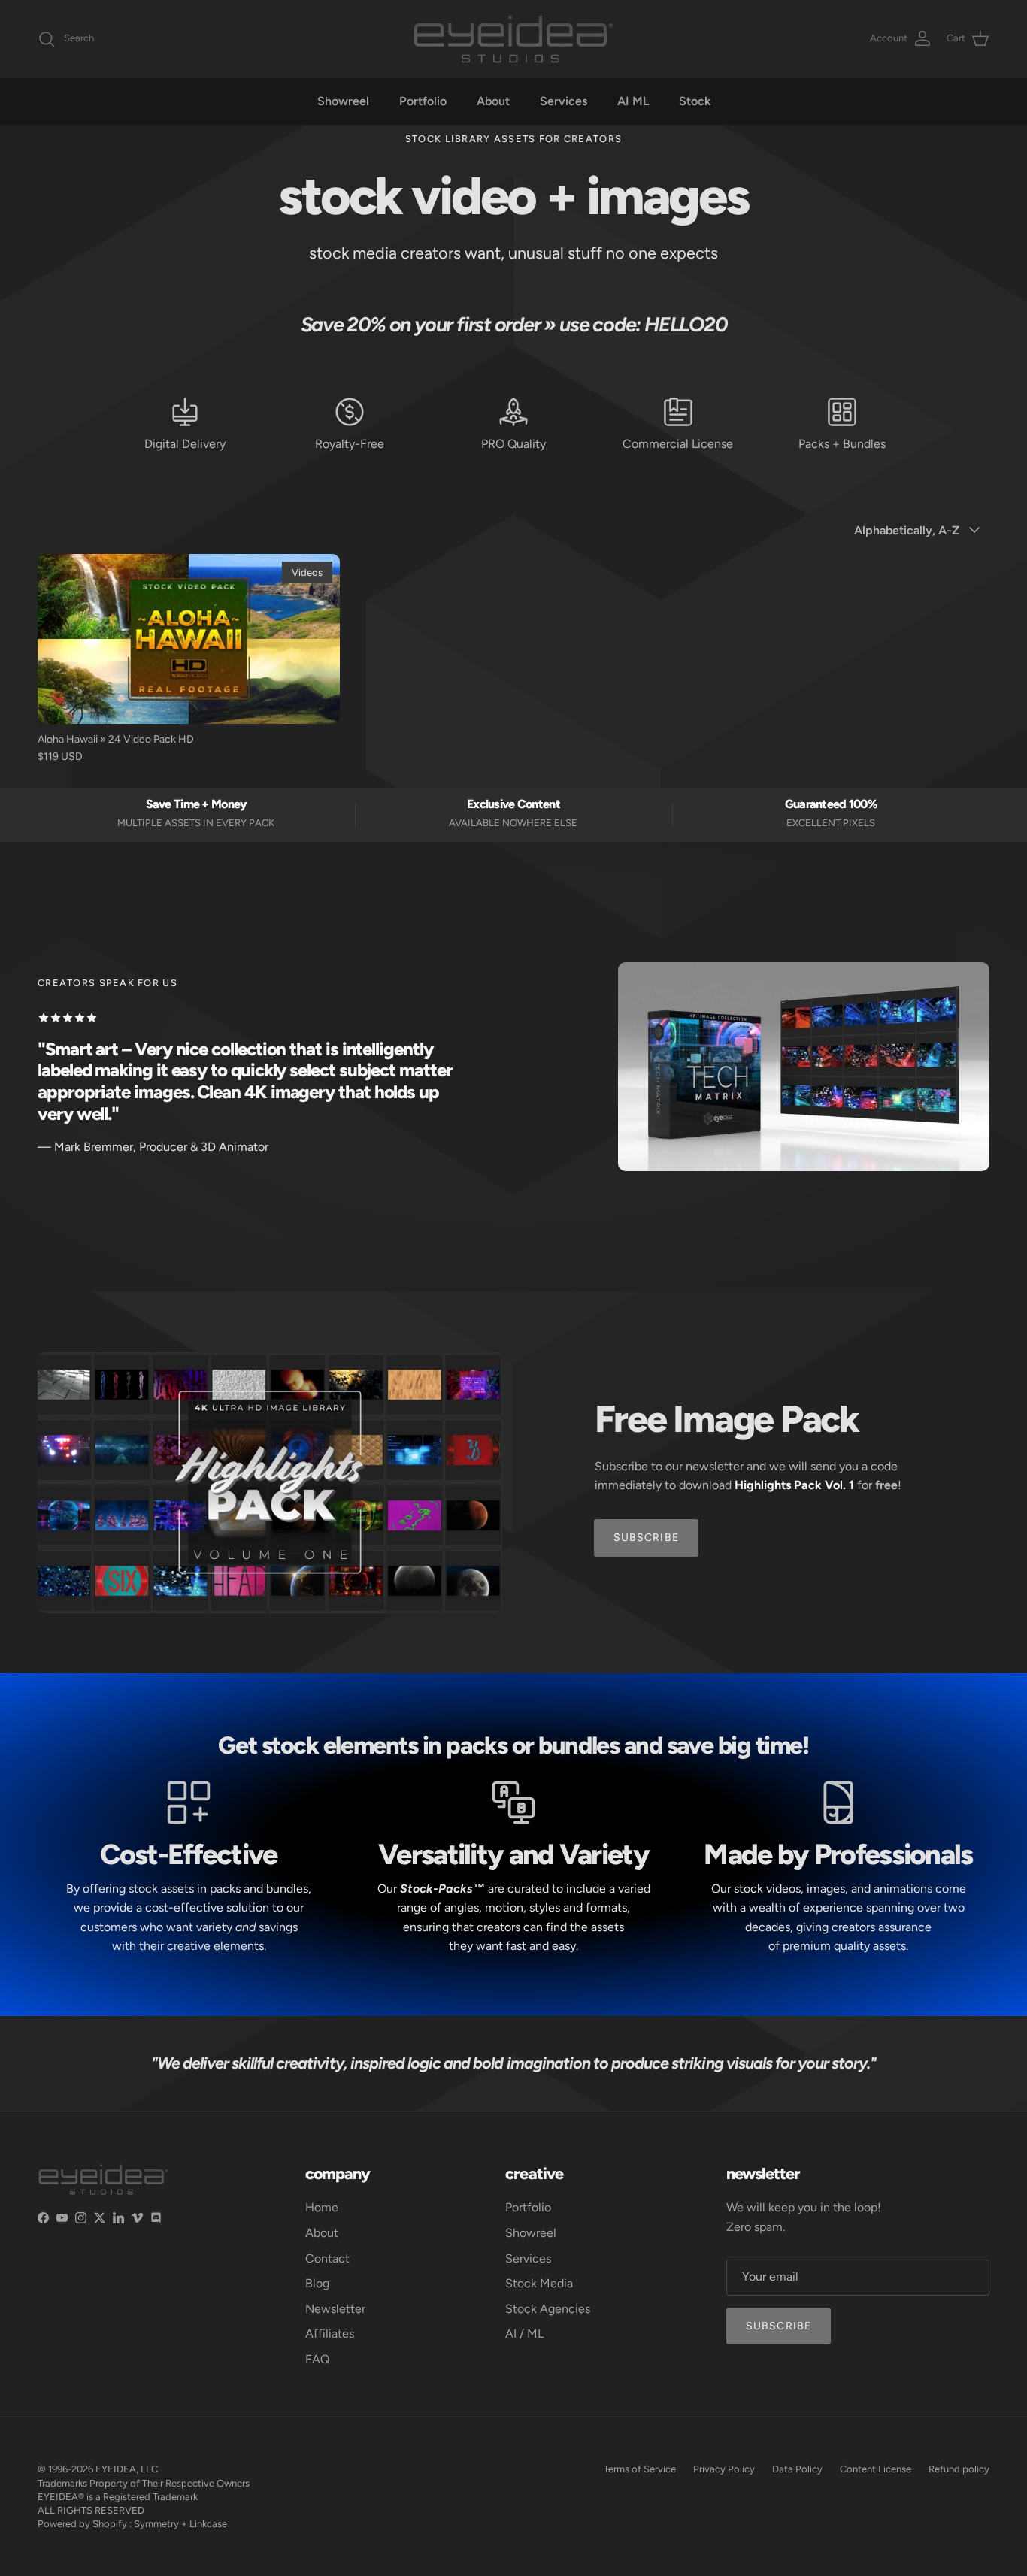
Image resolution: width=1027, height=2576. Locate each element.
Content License (876, 2469)
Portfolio (423, 101)
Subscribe (779, 2326)
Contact (327, 2258)
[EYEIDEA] (513, 39)
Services (563, 101)
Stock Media (539, 2283)
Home (322, 2207)
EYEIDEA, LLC (127, 2469)
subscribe (646, 1538)
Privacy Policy (724, 2469)
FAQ (317, 2359)
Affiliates (330, 2334)
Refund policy (959, 2469)
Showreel (343, 101)
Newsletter (335, 2309)
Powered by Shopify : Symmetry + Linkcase (132, 2524)
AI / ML (524, 2334)
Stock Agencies (548, 2309)
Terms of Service (640, 2469)
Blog (317, 2283)
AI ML (633, 101)
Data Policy (797, 2469)
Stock (695, 101)
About (493, 101)
